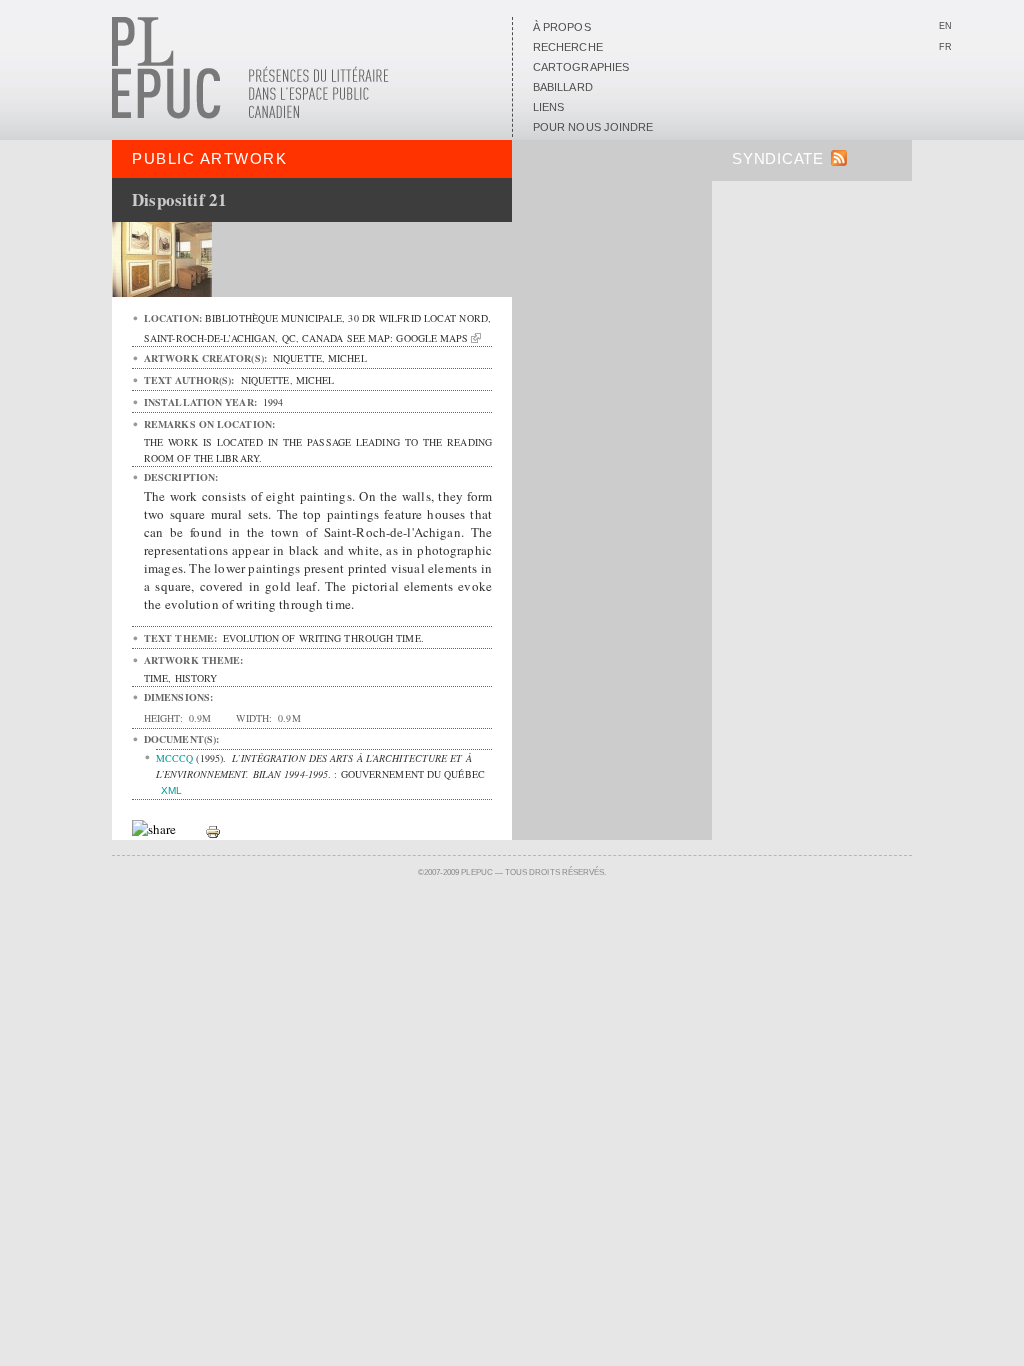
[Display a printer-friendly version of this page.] (213, 830)
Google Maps (432, 338)
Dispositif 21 (179, 199)
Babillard (563, 87)
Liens (548, 107)
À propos (562, 27)
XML (171, 790)
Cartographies (581, 67)
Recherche (568, 47)
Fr (945, 47)
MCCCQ (174, 758)
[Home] (250, 115)
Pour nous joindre (593, 127)
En (945, 26)
